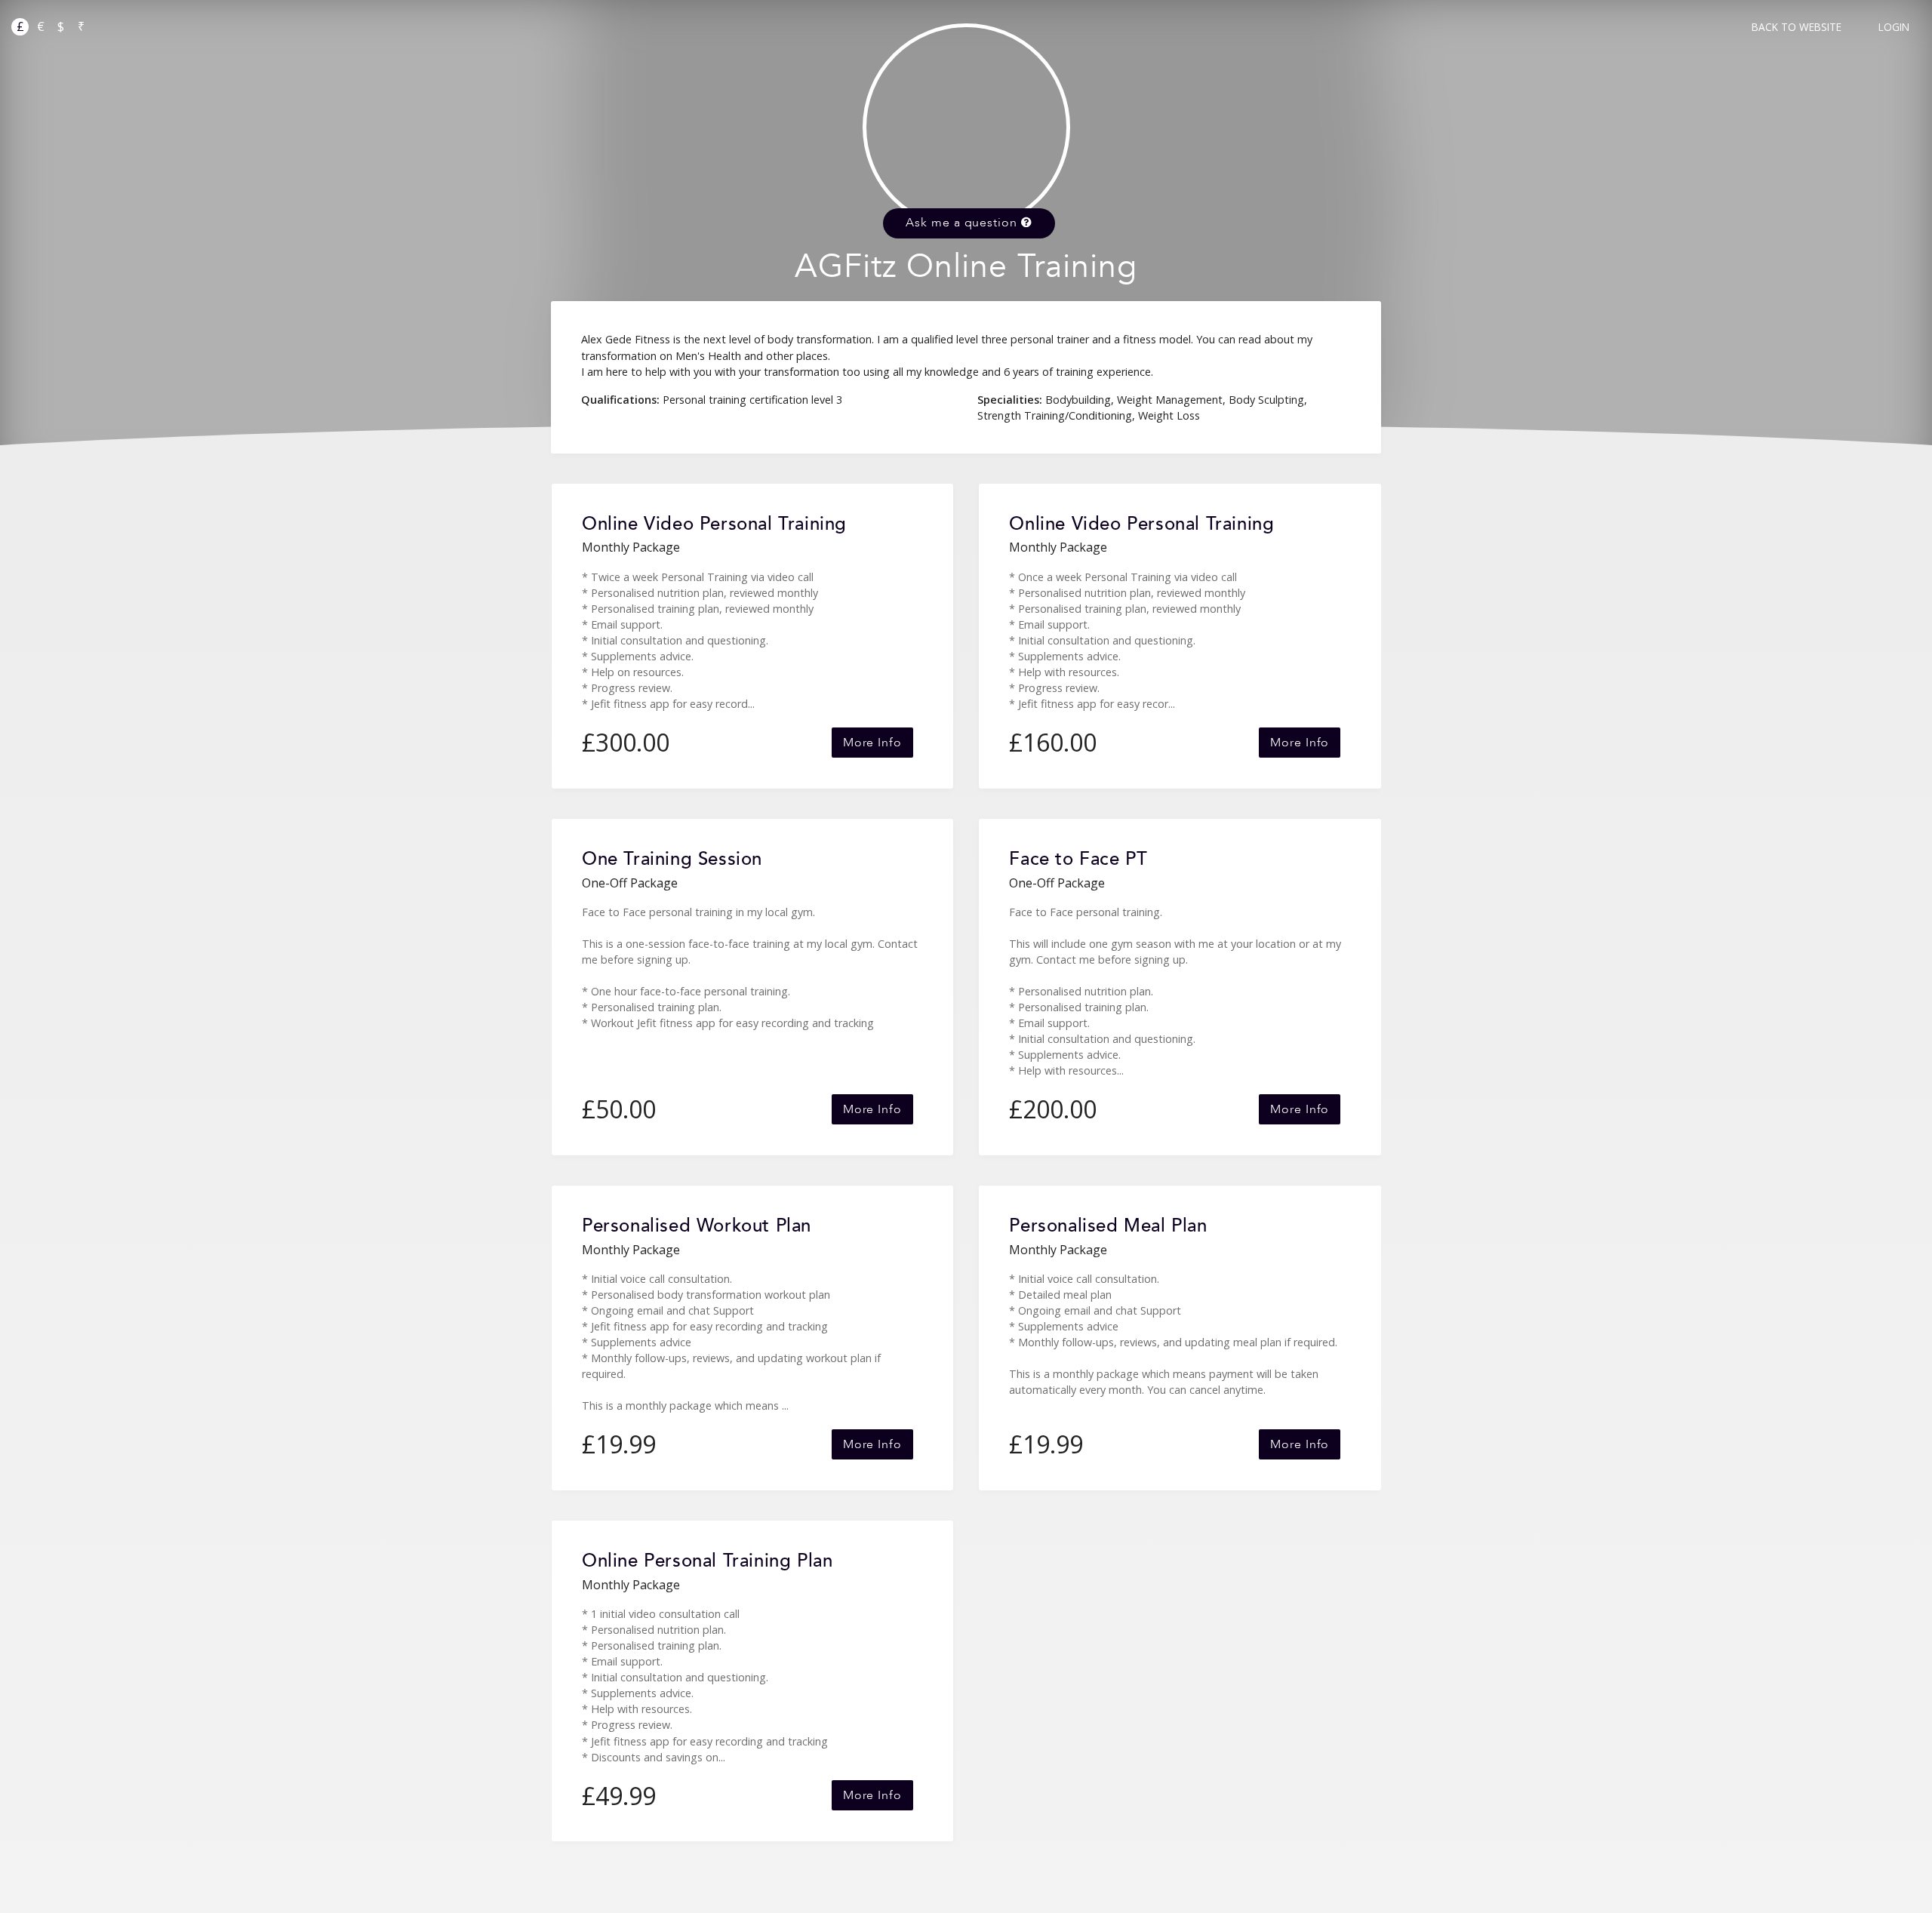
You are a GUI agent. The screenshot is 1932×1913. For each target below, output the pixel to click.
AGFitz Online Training (966, 267)
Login (1894, 27)
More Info (872, 743)
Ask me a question (963, 223)
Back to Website (1797, 27)
